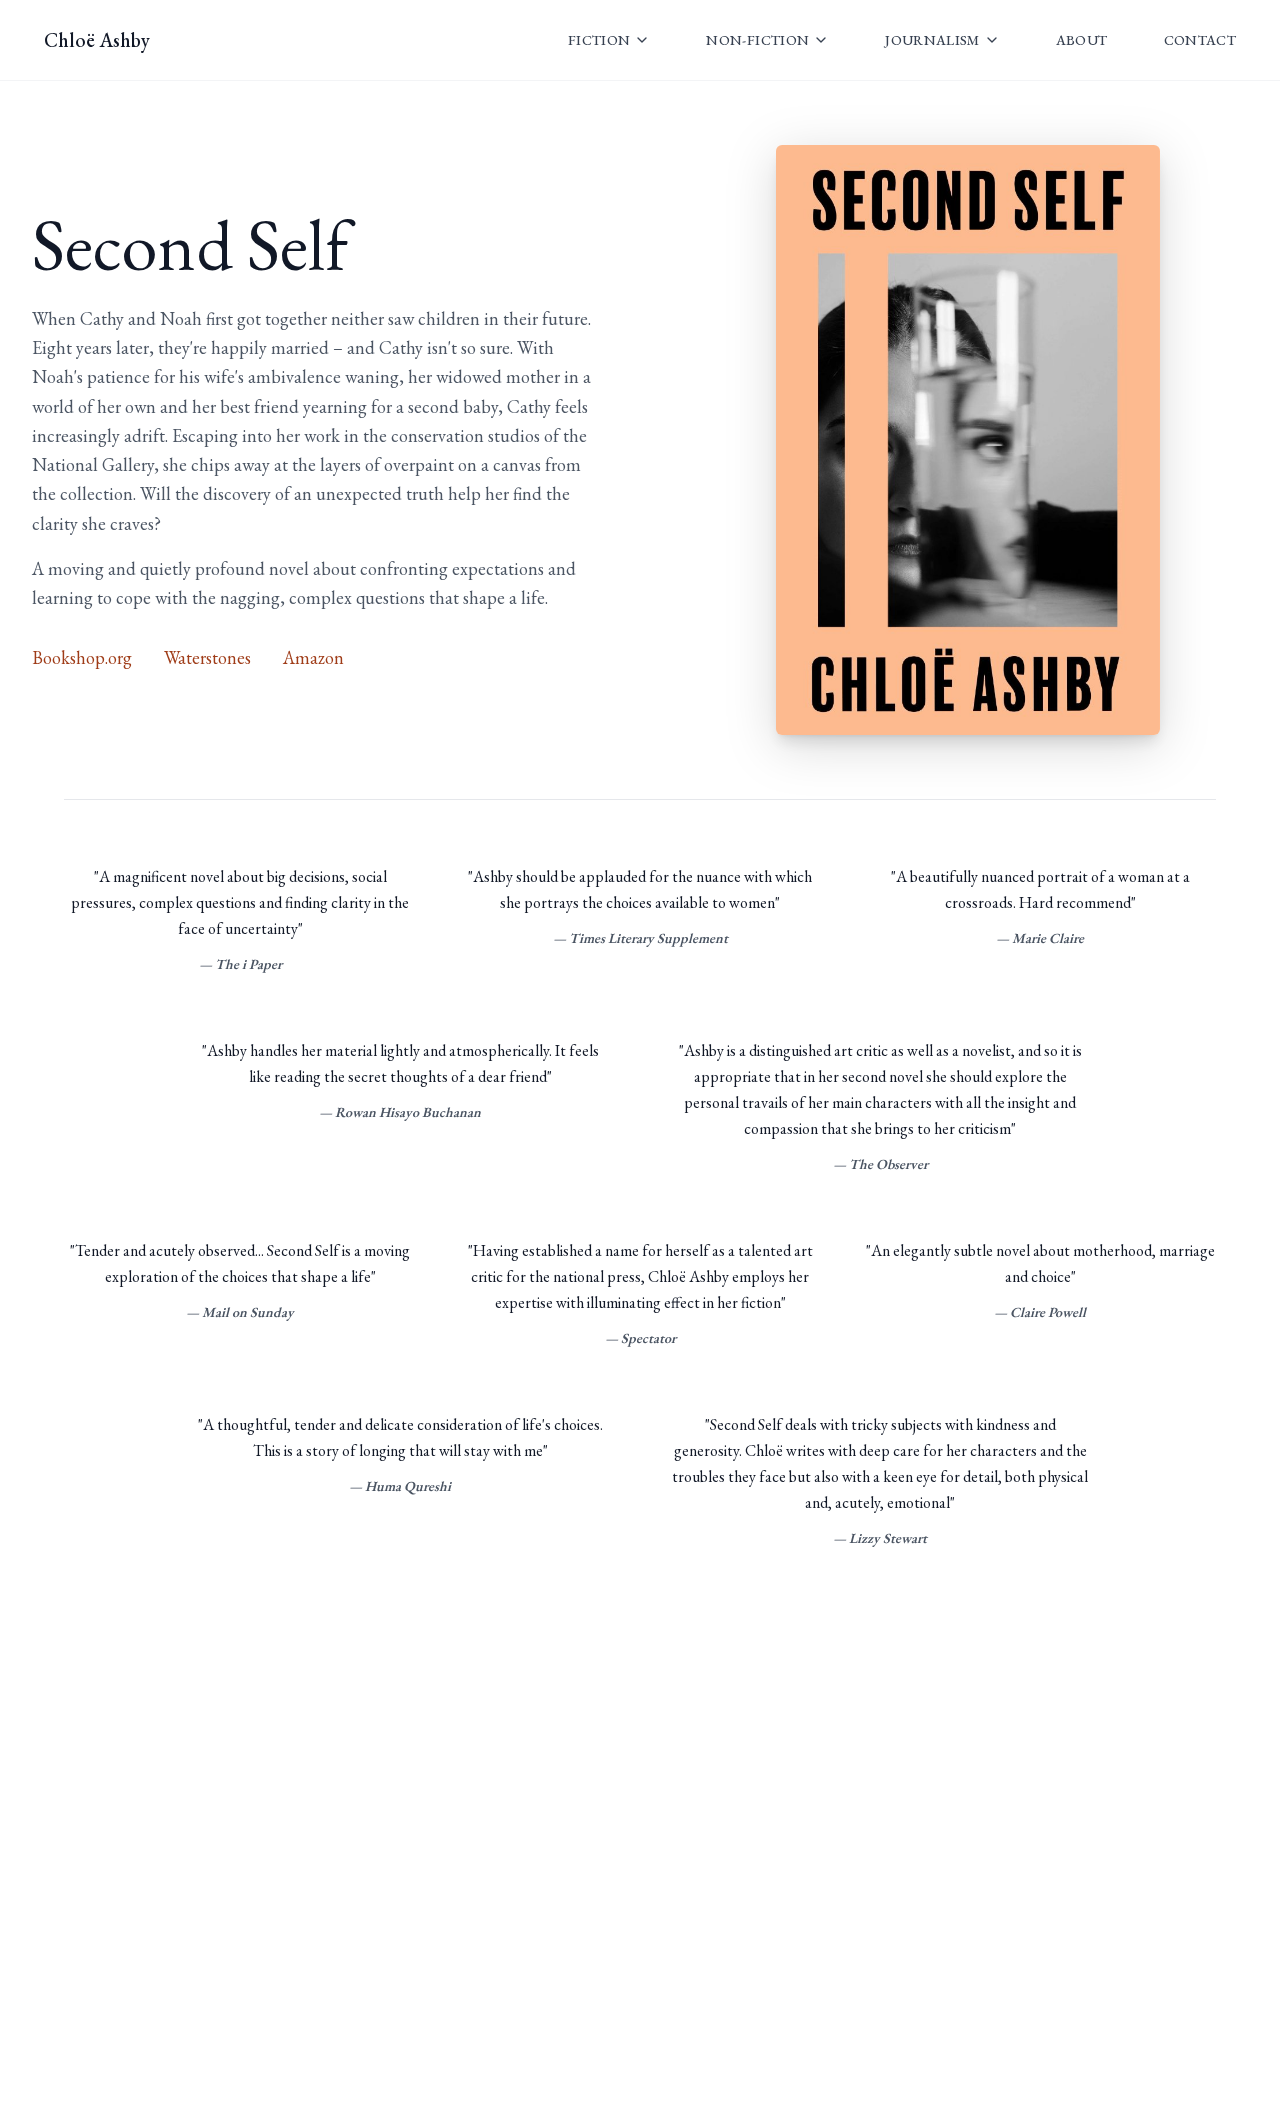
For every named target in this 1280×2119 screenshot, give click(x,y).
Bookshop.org (82, 657)
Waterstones (207, 657)
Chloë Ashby (97, 40)
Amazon (313, 657)
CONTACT (1200, 40)
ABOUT (1082, 40)
